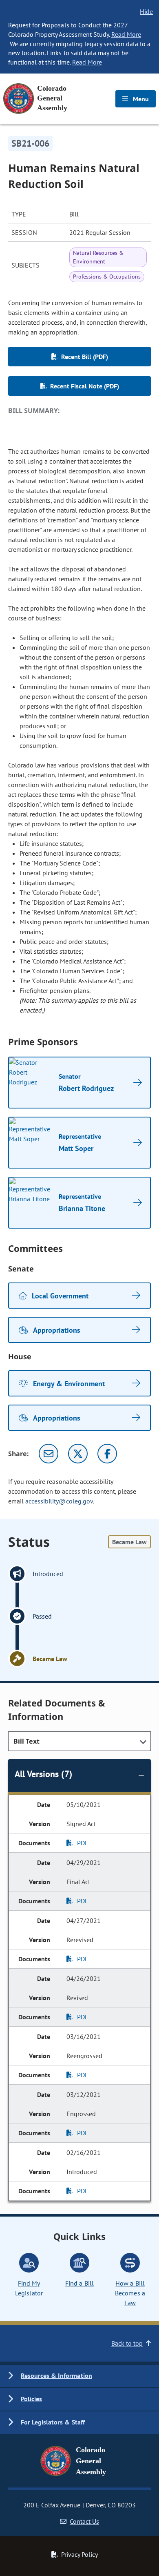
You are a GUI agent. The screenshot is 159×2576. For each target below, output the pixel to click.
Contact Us (84, 2521)
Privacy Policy (79, 2554)
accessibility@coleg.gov (59, 1501)
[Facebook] (107, 1454)
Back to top (127, 2343)
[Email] (49, 1454)
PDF (83, 1843)
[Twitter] (78, 1454)
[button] (79, 2376)
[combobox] (79, 1741)
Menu (140, 99)
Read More (126, 34)
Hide (146, 11)
